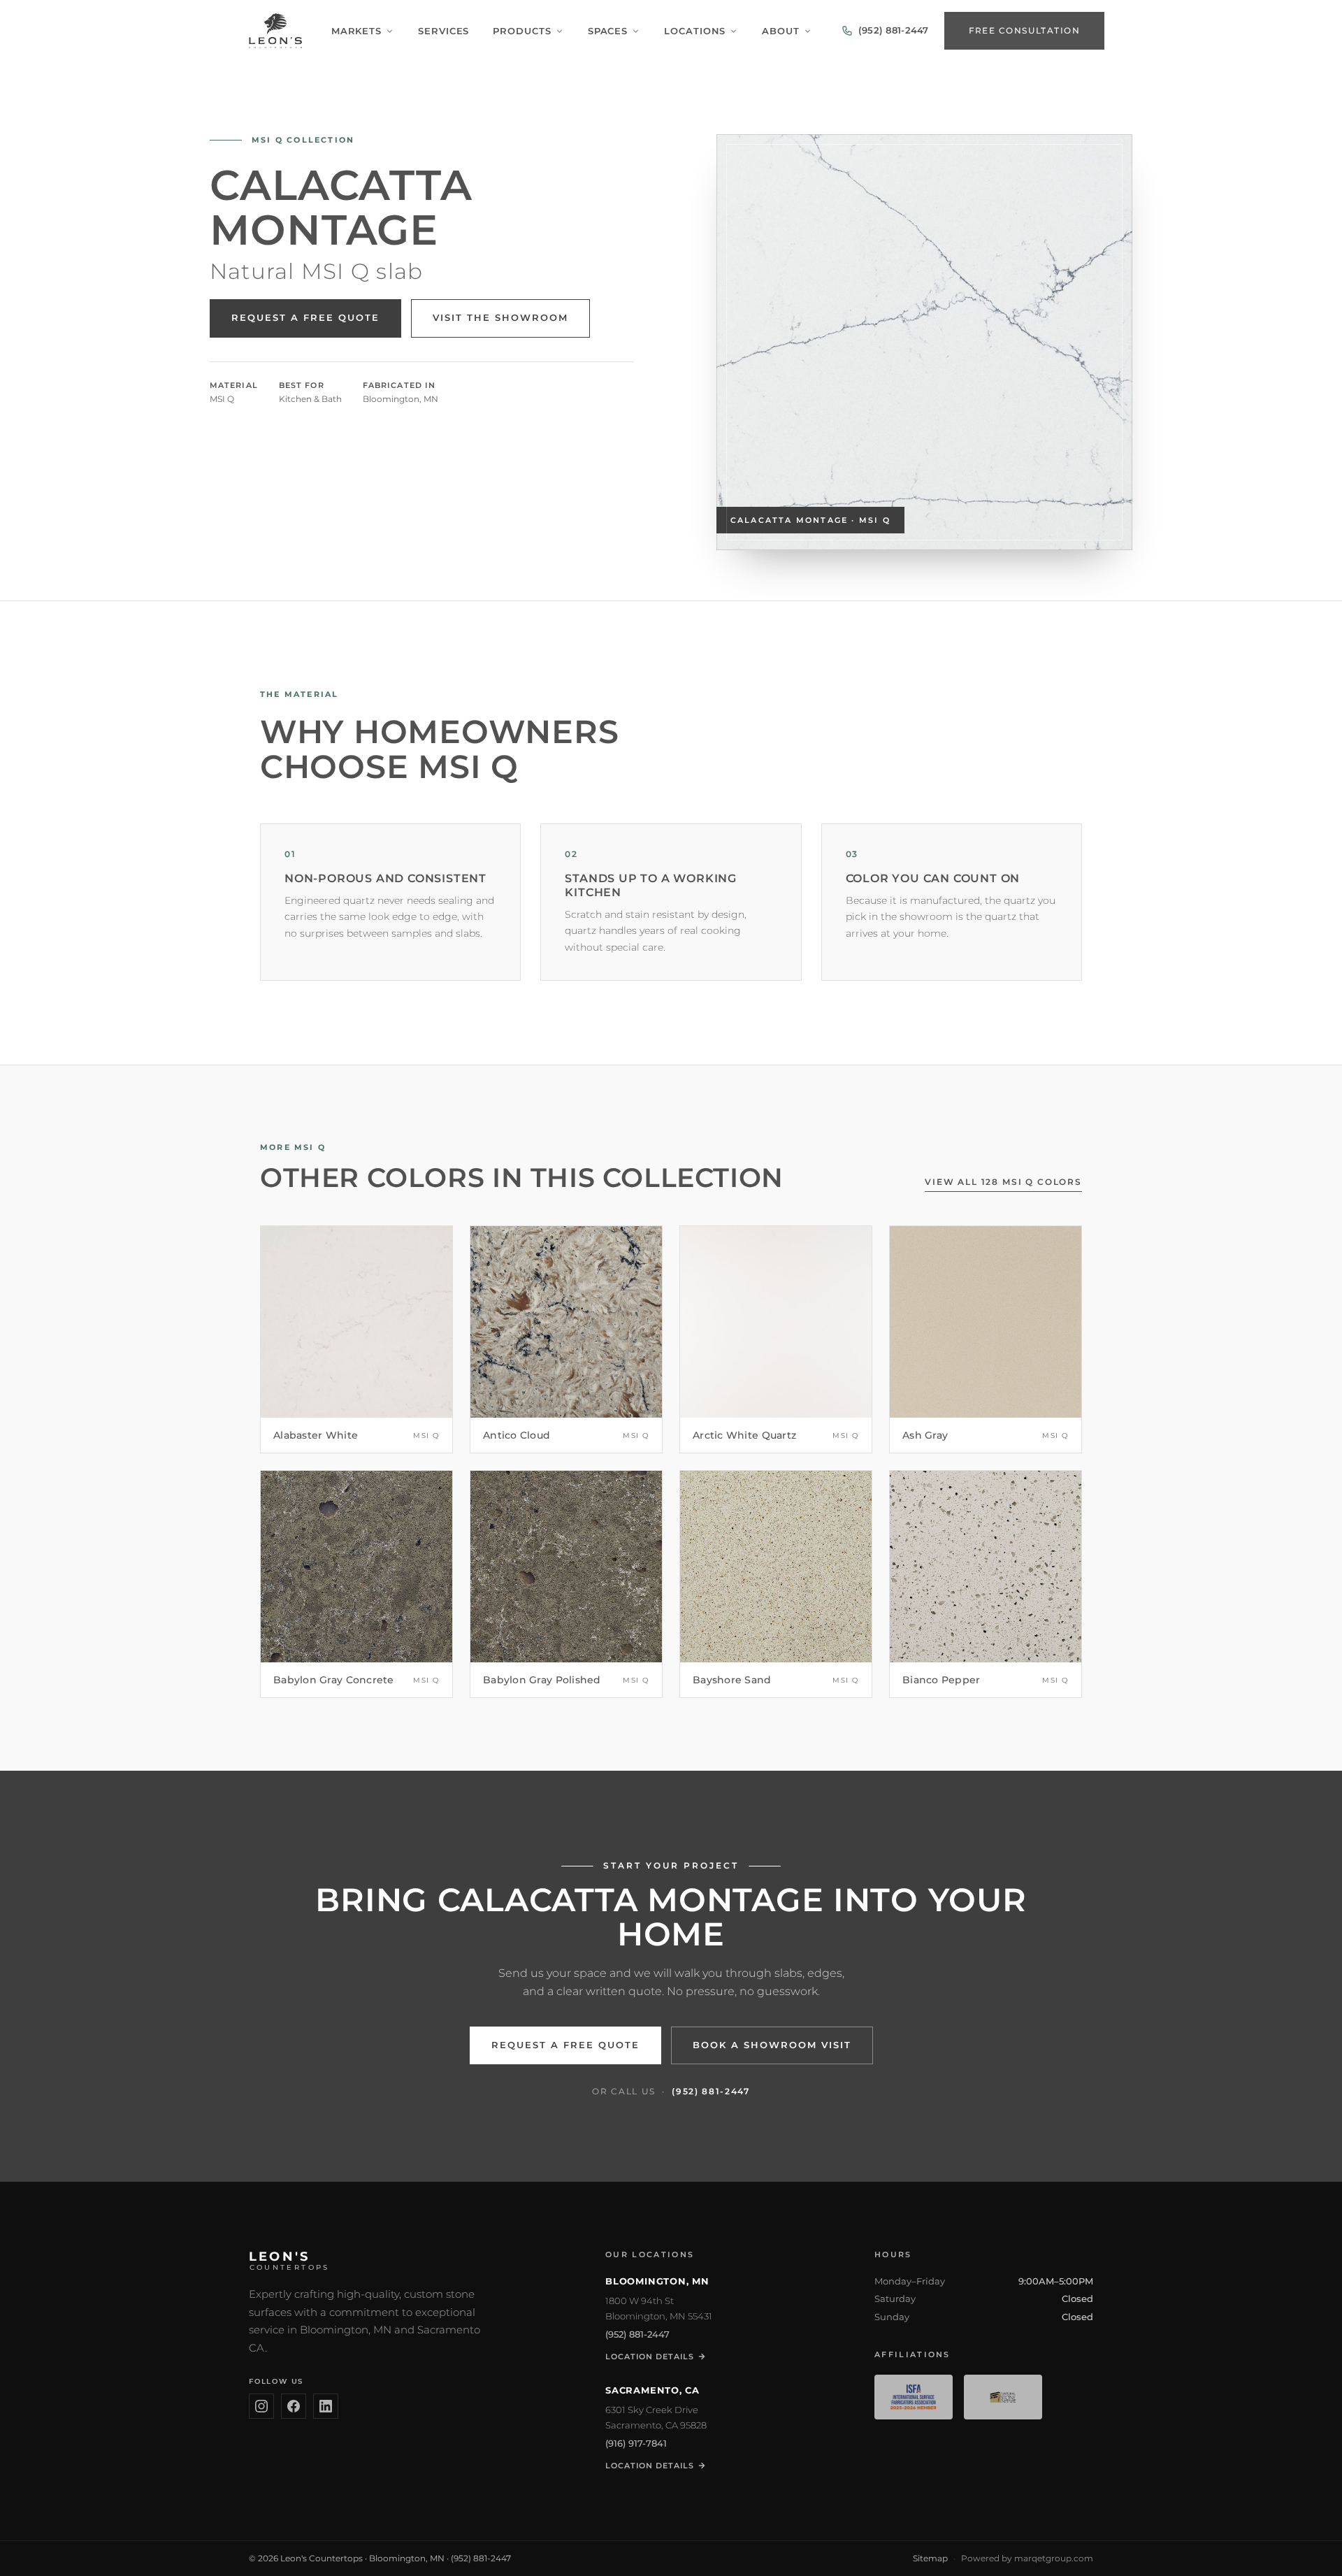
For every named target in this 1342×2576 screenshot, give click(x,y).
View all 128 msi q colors (1003, 1182)
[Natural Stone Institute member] (1003, 2397)
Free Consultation (1024, 30)
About (781, 31)
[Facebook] (294, 2406)
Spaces (608, 31)
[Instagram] (261, 2406)
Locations (695, 31)
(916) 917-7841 (636, 2443)
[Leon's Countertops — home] (275, 31)
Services (443, 31)
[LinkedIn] (326, 2406)
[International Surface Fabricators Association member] (914, 2397)
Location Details (650, 2356)
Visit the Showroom (500, 318)
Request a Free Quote (305, 318)
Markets (356, 31)
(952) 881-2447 (711, 2091)
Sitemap (930, 2558)
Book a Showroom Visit (772, 2045)
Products (522, 31)
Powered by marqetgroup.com (1027, 2558)
